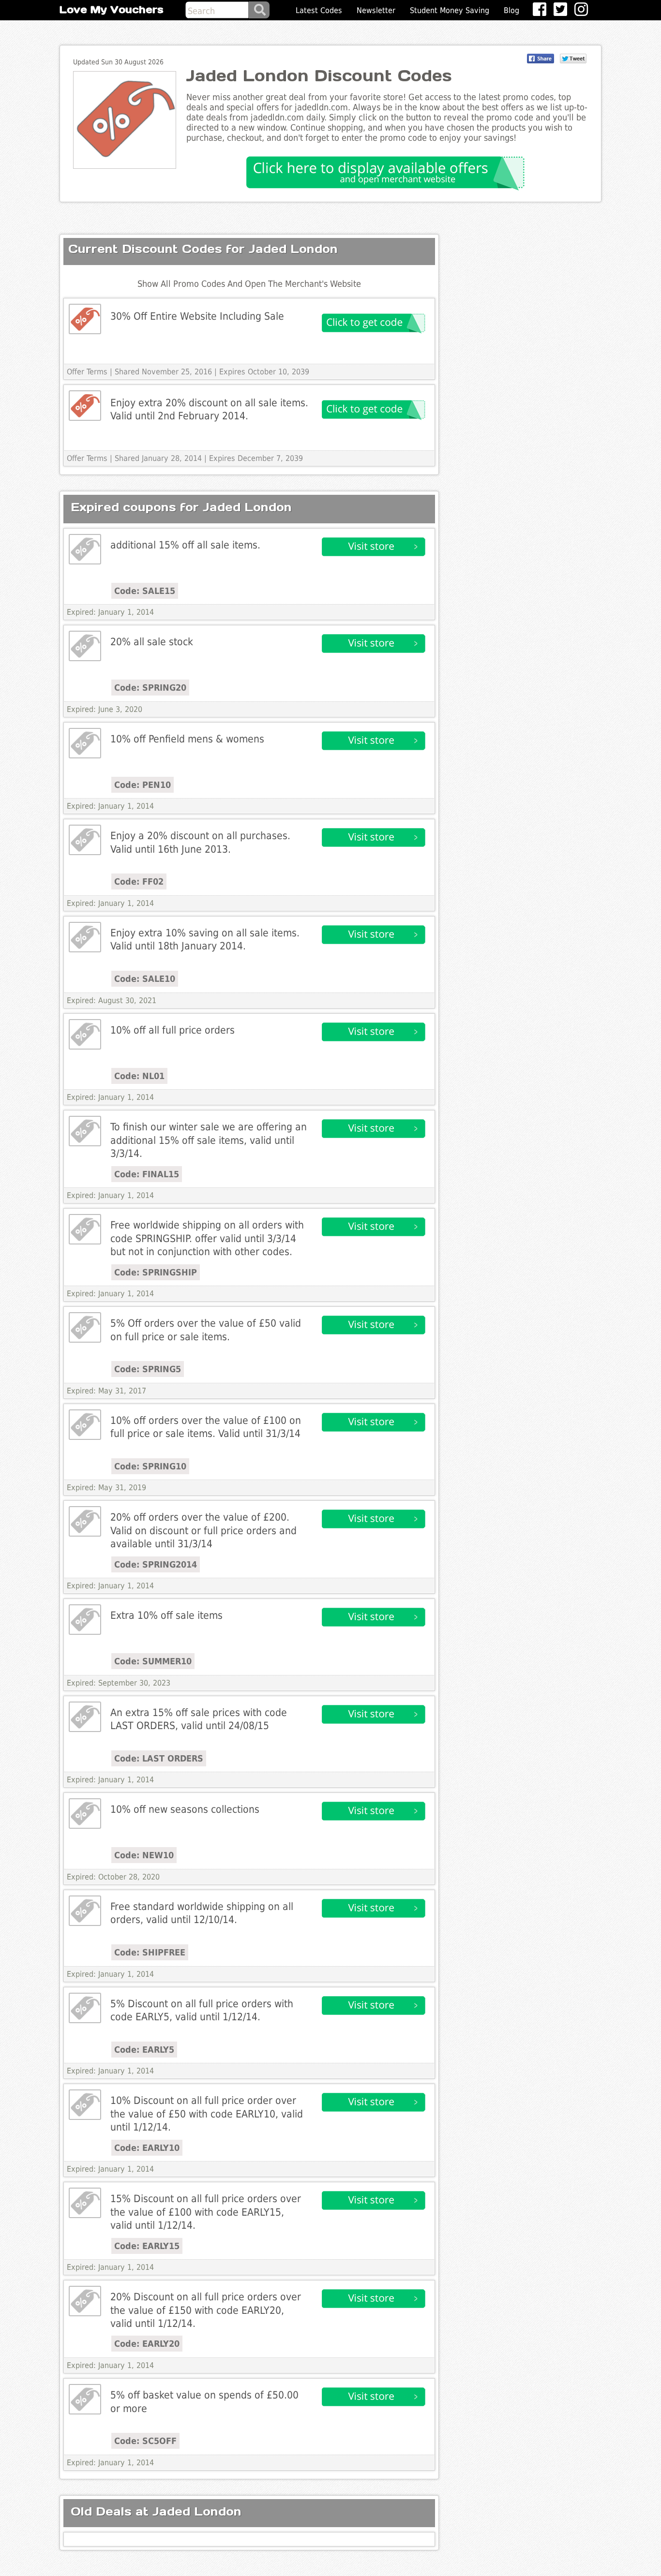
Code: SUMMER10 (153, 1661)
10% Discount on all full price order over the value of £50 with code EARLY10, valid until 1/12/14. (207, 2114)
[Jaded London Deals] (85, 549)
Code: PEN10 (143, 785)
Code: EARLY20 (147, 2344)
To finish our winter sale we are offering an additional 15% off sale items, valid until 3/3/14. (209, 1140)
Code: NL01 (139, 1076)
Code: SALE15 (145, 591)
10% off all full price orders (173, 1030)
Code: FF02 (139, 881)
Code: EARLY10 (147, 2148)
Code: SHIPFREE (150, 1952)
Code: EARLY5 (144, 2050)
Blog (511, 10)
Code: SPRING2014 (156, 1564)
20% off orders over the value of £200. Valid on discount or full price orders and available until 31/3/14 (203, 1530)
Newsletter (376, 10)
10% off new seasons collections (185, 1809)
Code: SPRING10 (150, 1466)
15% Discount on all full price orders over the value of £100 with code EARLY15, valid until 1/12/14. (206, 2212)
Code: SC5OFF (145, 2441)
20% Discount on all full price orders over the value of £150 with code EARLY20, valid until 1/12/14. (206, 2310)
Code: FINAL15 (147, 1174)
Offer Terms (87, 372)
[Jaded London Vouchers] (85, 319)
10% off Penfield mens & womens (187, 739)
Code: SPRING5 (148, 1369)
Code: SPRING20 (150, 688)
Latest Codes (319, 10)
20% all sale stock (152, 642)
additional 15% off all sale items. (185, 545)
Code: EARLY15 (147, 2246)
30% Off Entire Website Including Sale (197, 316)
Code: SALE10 (145, 979)
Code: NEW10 (144, 1855)
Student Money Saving (450, 10)
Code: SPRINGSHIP (156, 1272)
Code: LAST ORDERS (159, 1758)
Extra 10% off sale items (166, 1615)
